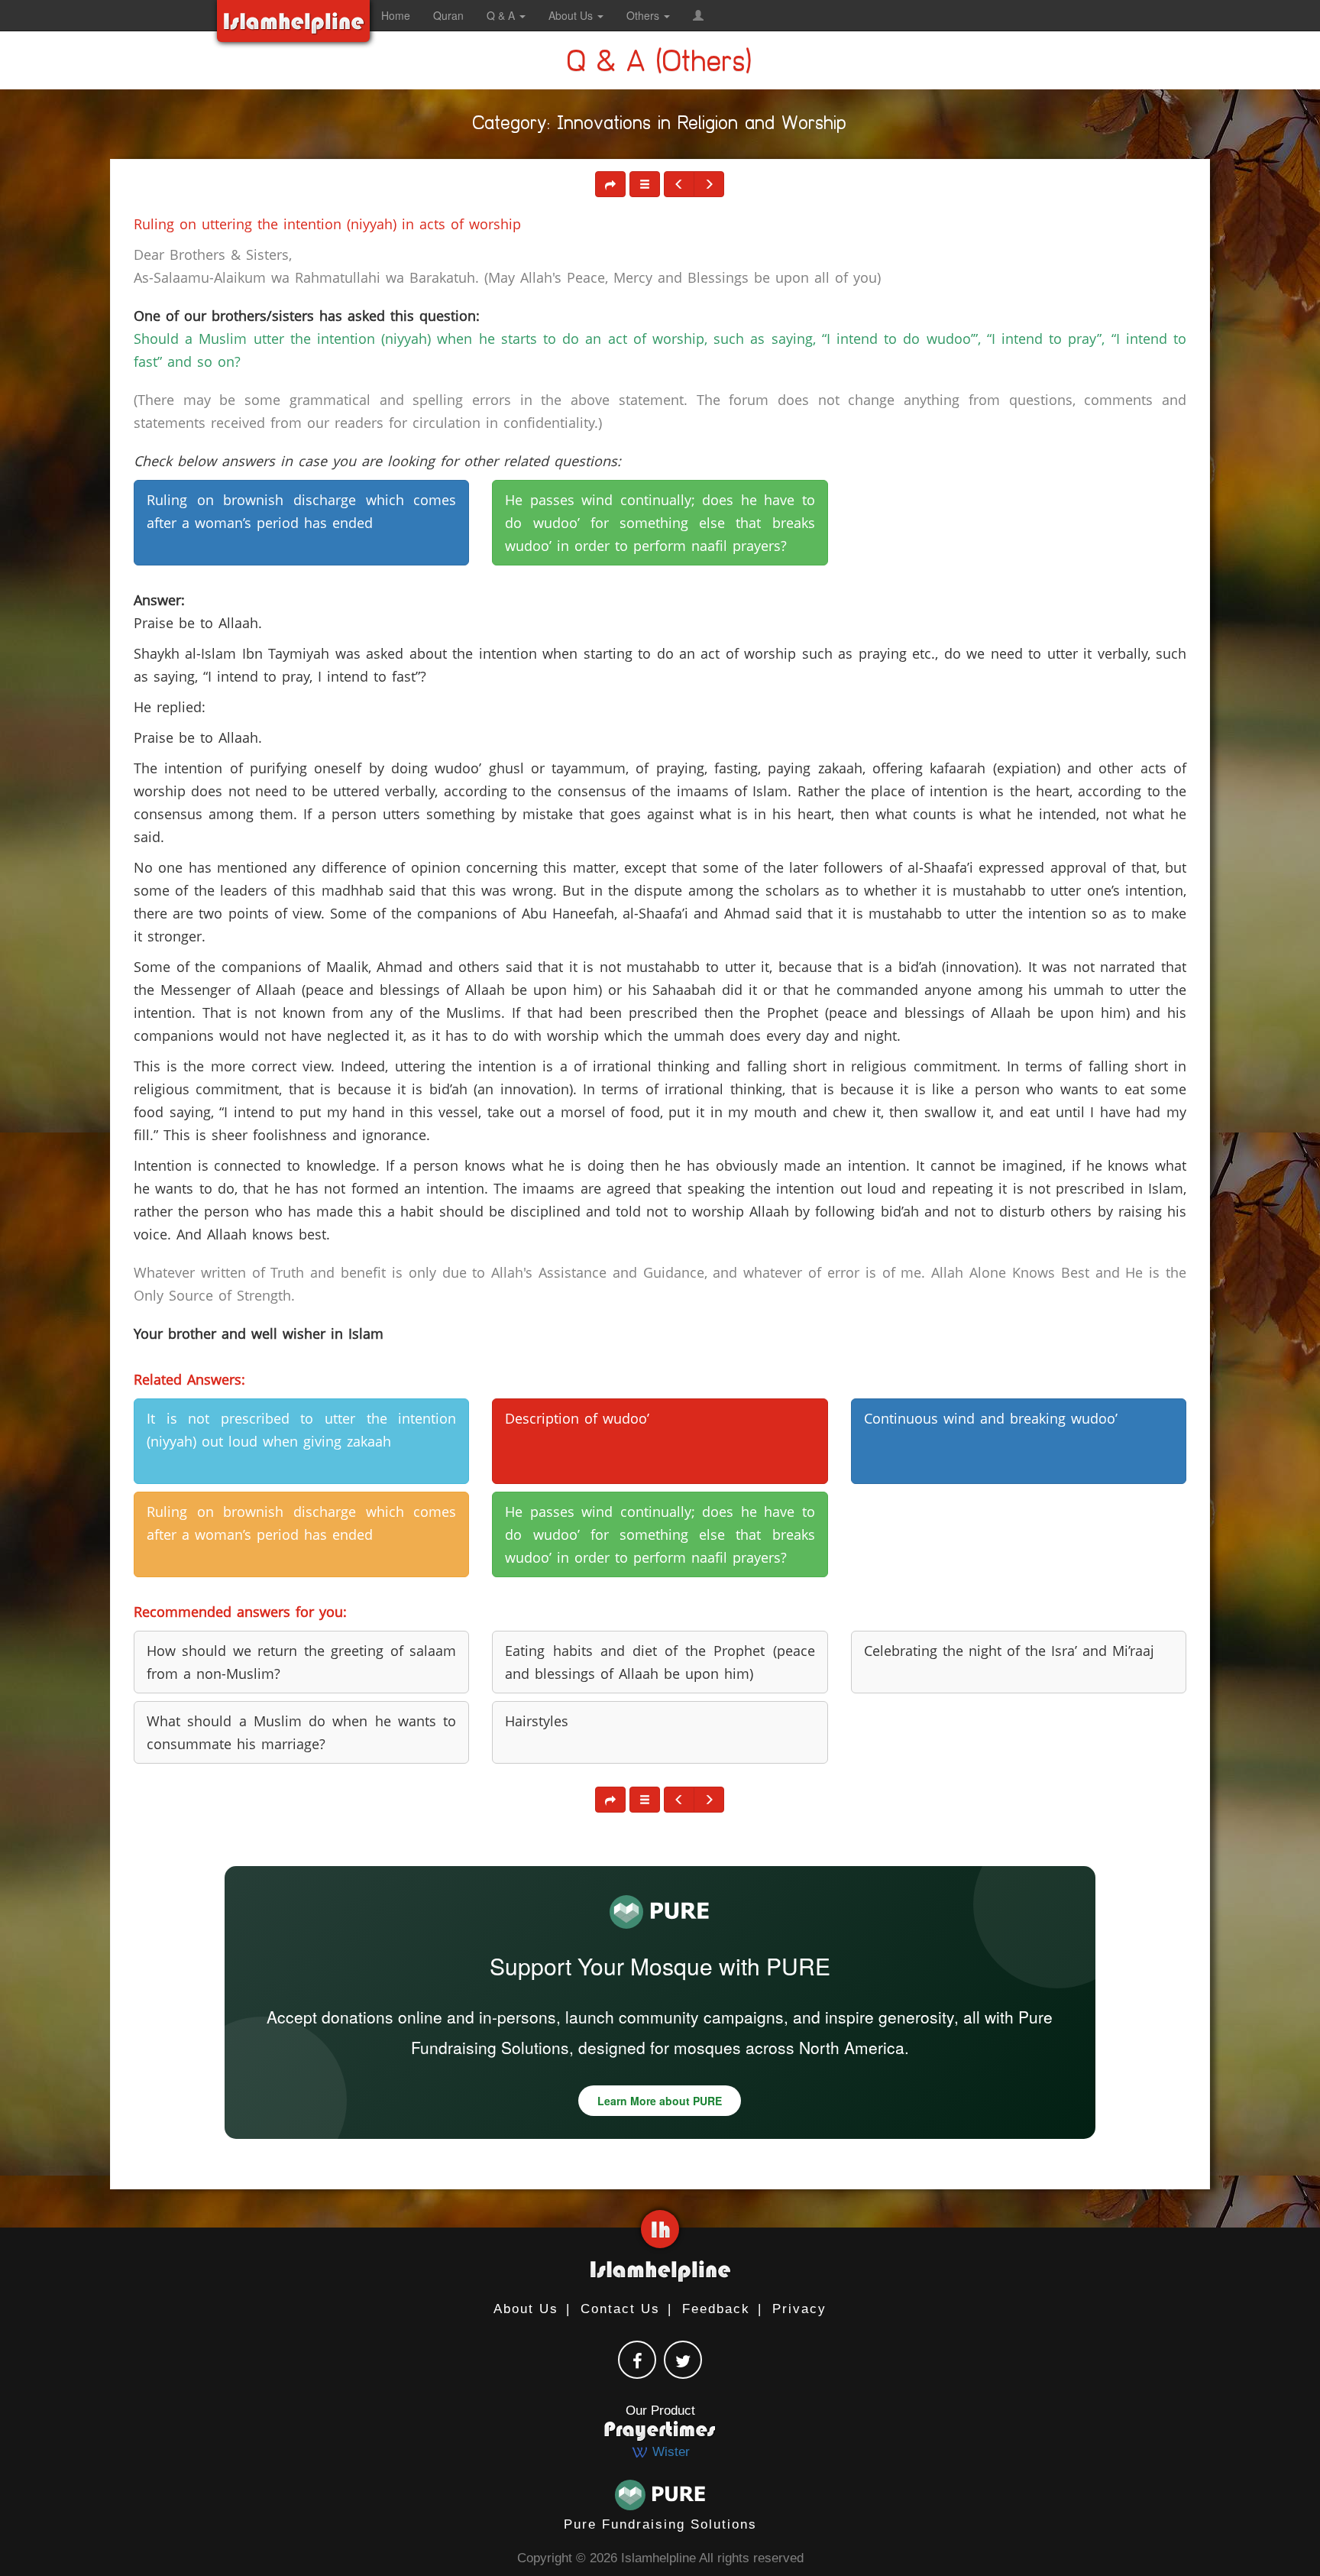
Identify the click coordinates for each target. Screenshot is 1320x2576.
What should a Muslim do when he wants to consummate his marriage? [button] (301, 1732)
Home (396, 15)
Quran (448, 15)
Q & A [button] (502, 15)
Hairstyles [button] (537, 1721)
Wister (669, 2452)
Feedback (716, 2309)
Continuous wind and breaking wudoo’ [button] (991, 1418)
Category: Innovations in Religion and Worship (660, 126)
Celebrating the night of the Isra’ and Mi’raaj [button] (1009, 1651)
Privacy (799, 2309)
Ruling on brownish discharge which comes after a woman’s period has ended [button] (301, 511)
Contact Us (620, 2309)
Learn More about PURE (660, 2101)
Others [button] (644, 15)
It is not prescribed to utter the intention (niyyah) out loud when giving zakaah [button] (301, 1430)
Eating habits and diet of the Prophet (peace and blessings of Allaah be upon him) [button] (660, 1662)
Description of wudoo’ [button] (577, 1418)
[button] (698, 15)
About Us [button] (572, 15)
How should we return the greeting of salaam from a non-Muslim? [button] (301, 1662)
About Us (526, 2309)
